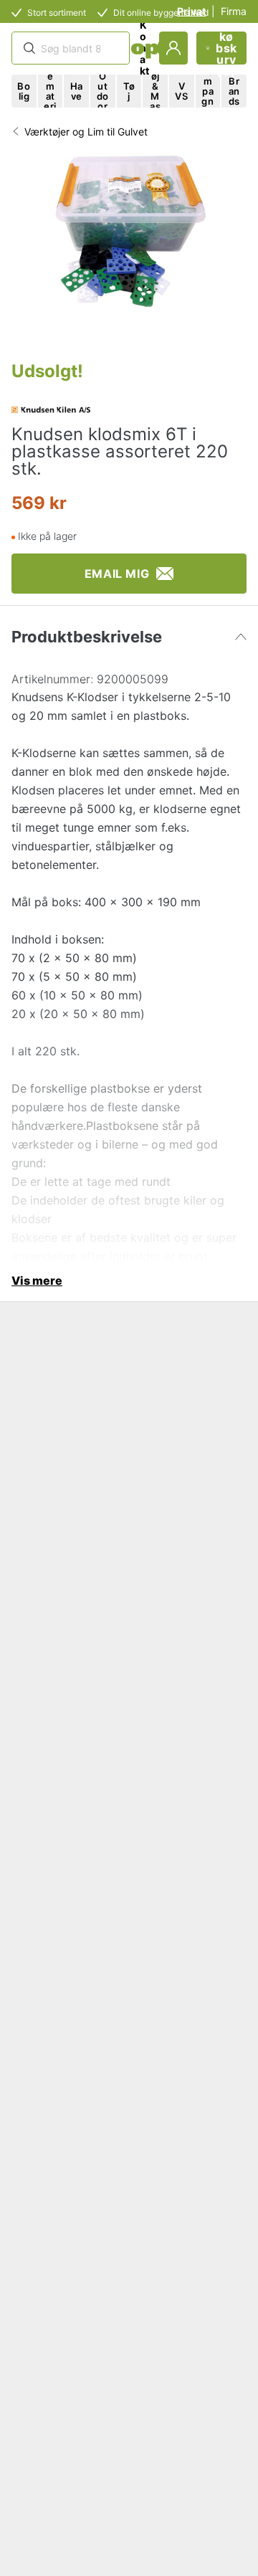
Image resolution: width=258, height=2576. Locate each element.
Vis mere (37, 1280)
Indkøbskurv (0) (226, 48)
